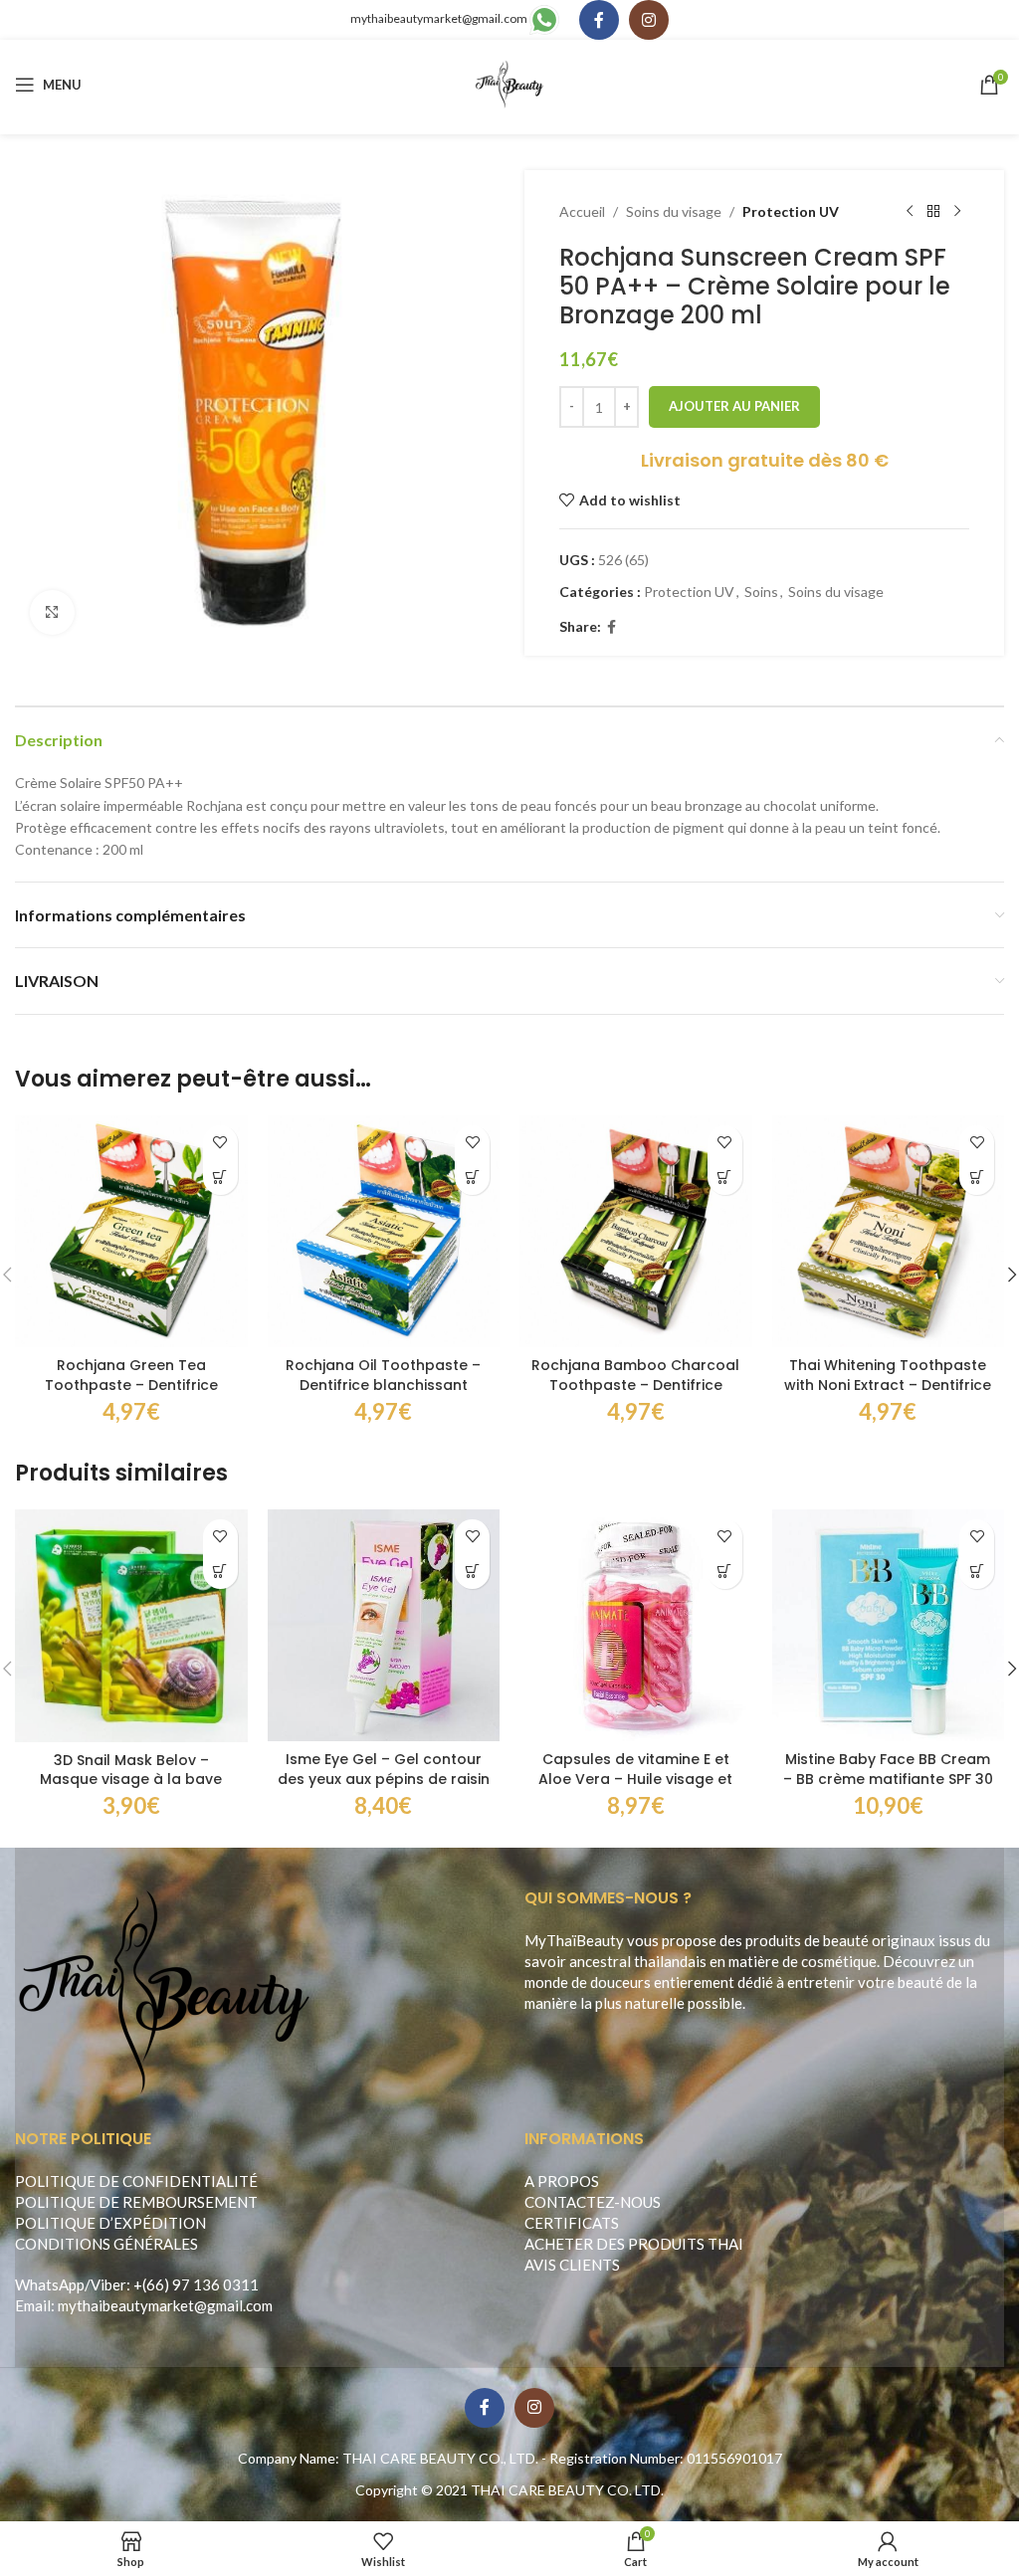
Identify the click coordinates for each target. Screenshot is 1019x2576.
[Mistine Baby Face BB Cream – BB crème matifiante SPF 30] (889, 1626)
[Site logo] (510, 83)
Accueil (582, 211)
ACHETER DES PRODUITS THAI (634, 2244)
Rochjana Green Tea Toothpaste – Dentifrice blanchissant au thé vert (131, 1385)
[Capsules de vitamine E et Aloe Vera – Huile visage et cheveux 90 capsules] (636, 1626)
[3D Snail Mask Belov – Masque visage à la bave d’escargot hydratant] (131, 1626)
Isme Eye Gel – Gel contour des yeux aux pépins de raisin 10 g (384, 1779)
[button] (220, 1178)
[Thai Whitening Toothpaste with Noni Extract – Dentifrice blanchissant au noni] (889, 1232)
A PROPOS (562, 2181)
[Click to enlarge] (52, 612)
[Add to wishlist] (220, 1143)
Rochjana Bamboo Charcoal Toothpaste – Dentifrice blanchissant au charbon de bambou (635, 1394)
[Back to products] (933, 212)
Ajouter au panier (734, 406)
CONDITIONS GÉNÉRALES (106, 2244)
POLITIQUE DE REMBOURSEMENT (136, 2202)
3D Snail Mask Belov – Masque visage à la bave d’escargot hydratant (131, 1780)
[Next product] (957, 212)
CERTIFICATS (572, 2223)
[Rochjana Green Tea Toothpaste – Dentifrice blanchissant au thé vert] (131, 1232)
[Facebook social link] (599, 20)
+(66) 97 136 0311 (196, 2284)
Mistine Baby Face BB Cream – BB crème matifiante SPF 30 (888, 1769)
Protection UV (791, 211)
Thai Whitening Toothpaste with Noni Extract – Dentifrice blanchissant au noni (888, 1385)
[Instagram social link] (649, 20)
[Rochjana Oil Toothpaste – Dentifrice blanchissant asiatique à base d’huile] (384, 1232)
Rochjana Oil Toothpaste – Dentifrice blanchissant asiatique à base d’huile (383, 1385)
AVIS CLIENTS (572, 2265)
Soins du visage (674, 211)
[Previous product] (910, 212)
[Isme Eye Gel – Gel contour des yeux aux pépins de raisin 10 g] (384, 1626)
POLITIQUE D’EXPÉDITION (110, 2223)
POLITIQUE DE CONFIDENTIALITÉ (136, 2181)
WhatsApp (50, 2284)
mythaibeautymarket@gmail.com (439, 18)
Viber (108, 2284)
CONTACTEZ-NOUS (593, 2202)
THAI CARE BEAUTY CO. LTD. (567, 2490)
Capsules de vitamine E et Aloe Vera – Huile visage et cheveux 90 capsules (635, 1779)
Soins (761, 592)
